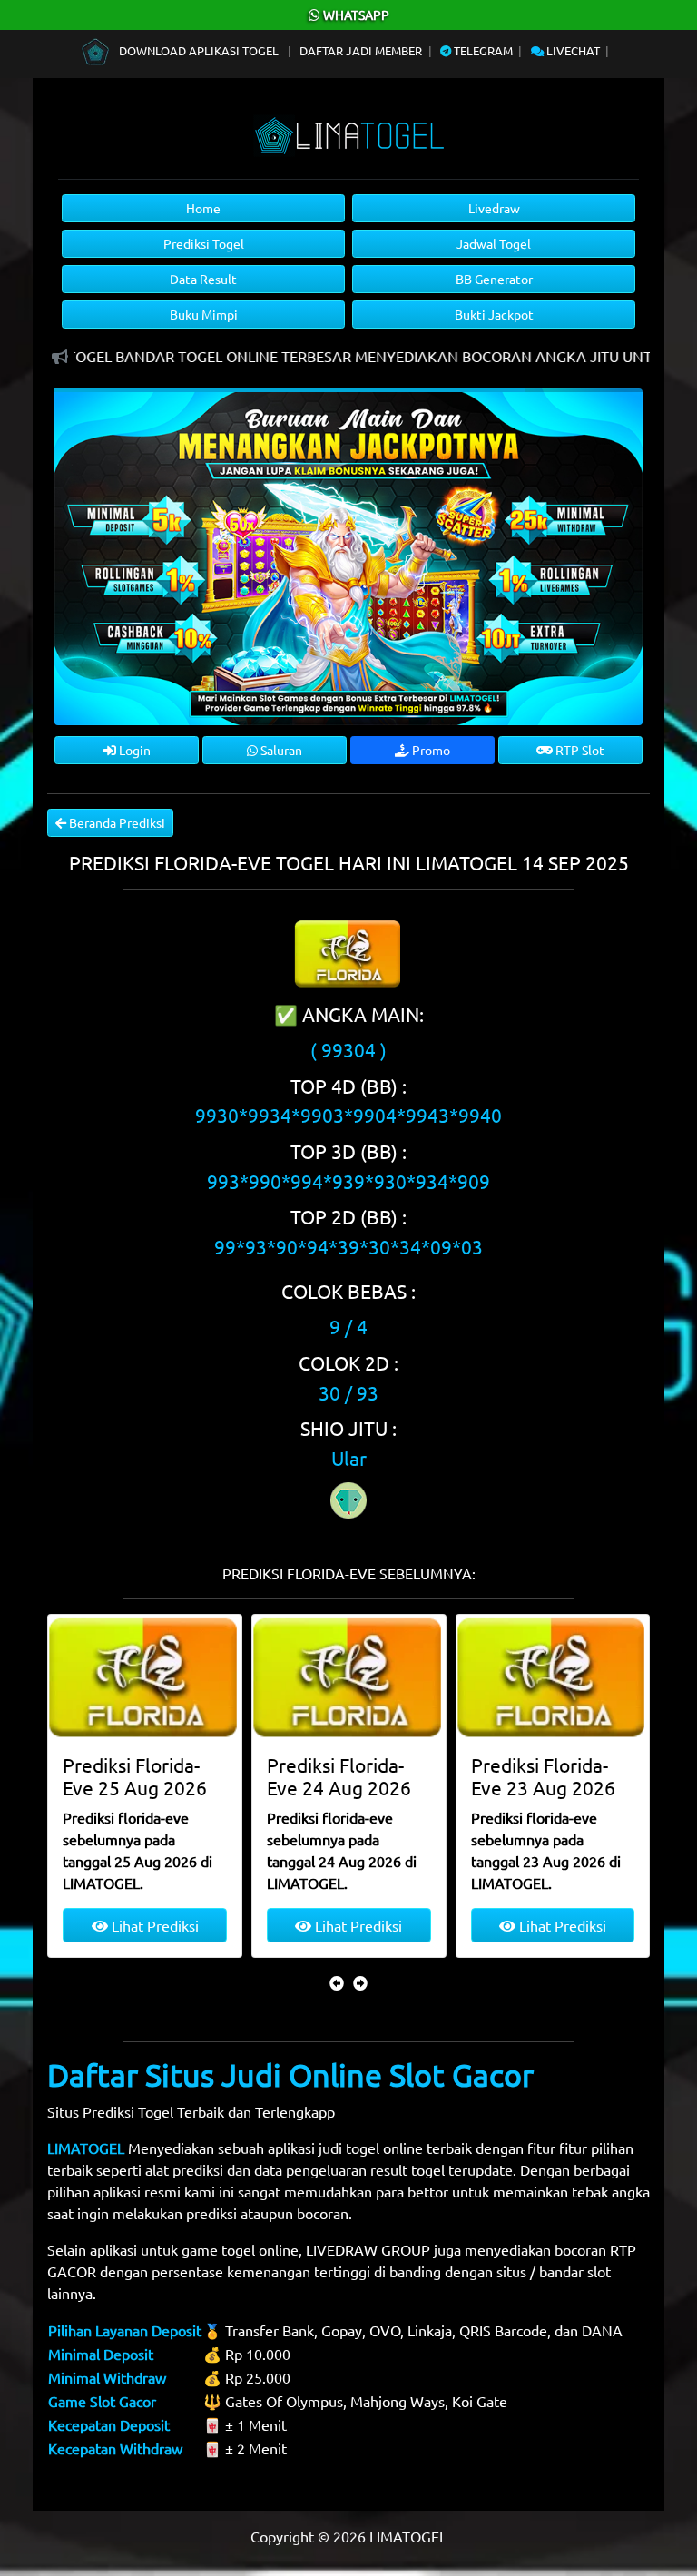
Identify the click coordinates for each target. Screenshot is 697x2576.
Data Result (203, 279)
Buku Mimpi (204, 314)
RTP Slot (579, 750)
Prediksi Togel (204, 243)
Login (133, 750)
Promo (430, 750)
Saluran (280, 750)
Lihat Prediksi (153, 1925)
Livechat (572, 50)
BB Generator (494, 279)
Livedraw (494, 208)
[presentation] (337, 1982)
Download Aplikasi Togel (199, 50)
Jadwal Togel (494, 243)
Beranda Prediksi (116, 822)
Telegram (482, 50)
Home (203, 208)
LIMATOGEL (86, 2148)
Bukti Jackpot (494, 314)
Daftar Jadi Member (361, 50)
